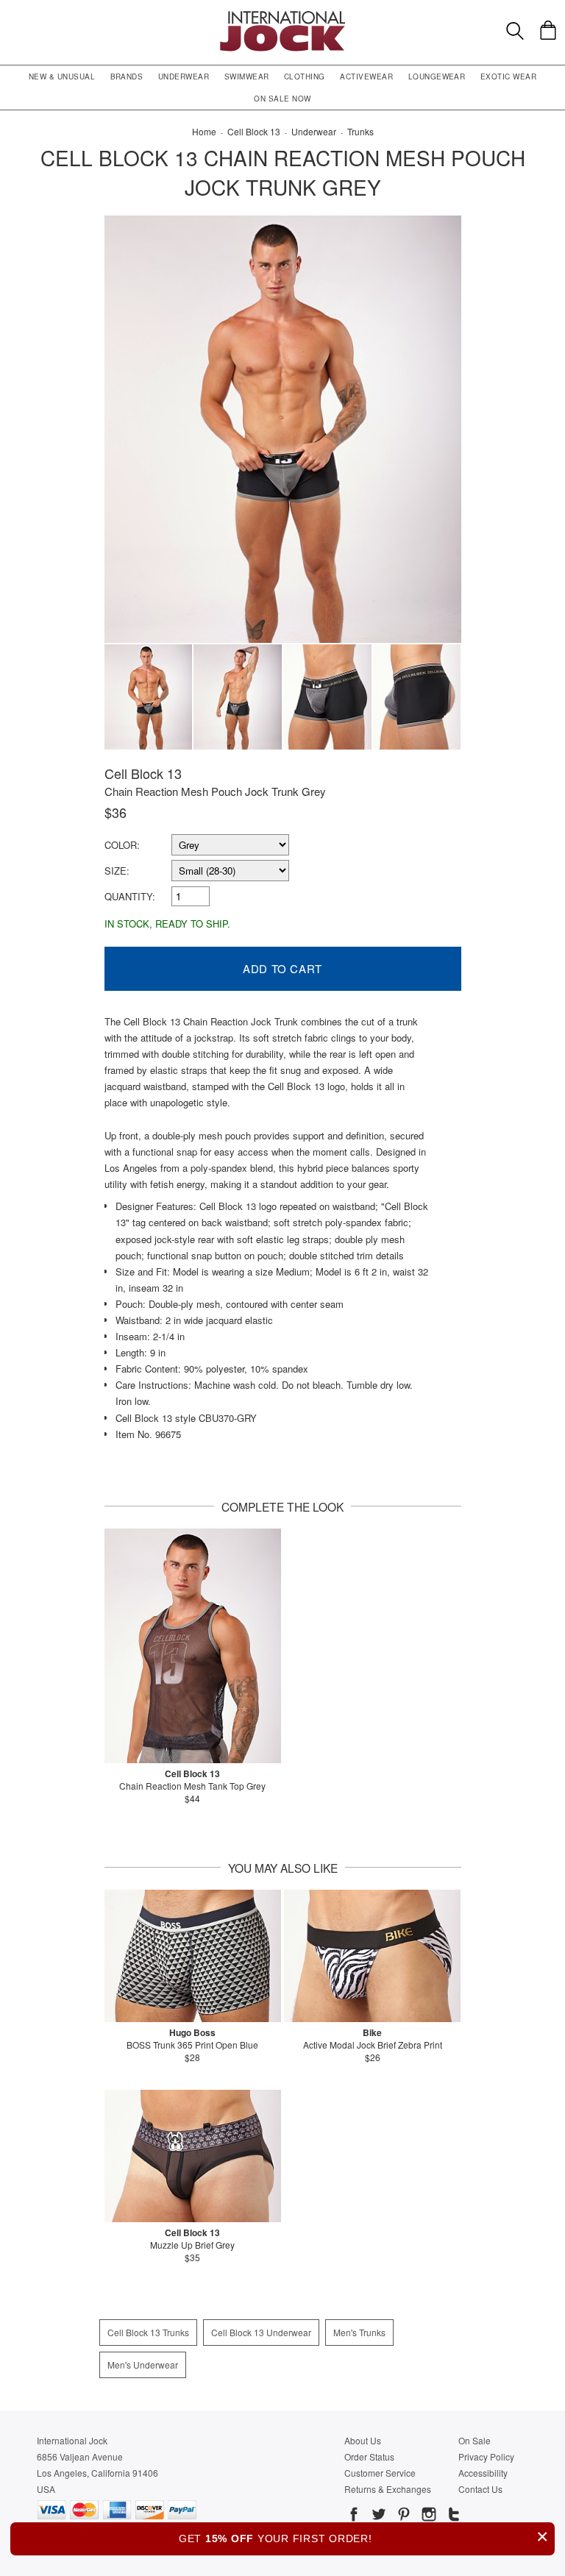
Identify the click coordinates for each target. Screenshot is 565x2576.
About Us (363, 2440)
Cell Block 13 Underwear (261, 2332)
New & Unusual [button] (62, 77)
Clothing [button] (305, 77)
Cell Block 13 (143, 773)
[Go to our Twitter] (377, 2516)
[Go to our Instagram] (427, 2516)
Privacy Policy (486, 2456)
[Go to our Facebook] (354, 2516)
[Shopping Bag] (548, 30)
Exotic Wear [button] (508, 77)
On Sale (475, 2440)
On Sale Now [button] (282, 99)
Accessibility (483, 2473)
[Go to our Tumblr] (452, 2516)
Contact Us (480, 2489)
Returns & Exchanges (388, 2489)
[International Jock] (282, 15)
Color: (122, 845)
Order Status (369, 2456)
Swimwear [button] (247, 77)
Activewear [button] (366, 77)
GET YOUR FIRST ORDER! (364, 2537)
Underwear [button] (184, 77)
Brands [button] (127, 77)
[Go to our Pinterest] (402, 2516)
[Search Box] (515, 31)
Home (204, 131)
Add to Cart (282, 968)
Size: (117, 871)
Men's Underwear (143, 2365)
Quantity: (130, 896)
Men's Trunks (359, 2332)
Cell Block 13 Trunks (148, 2332)
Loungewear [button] (437, 77)
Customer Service (380, 2473)
